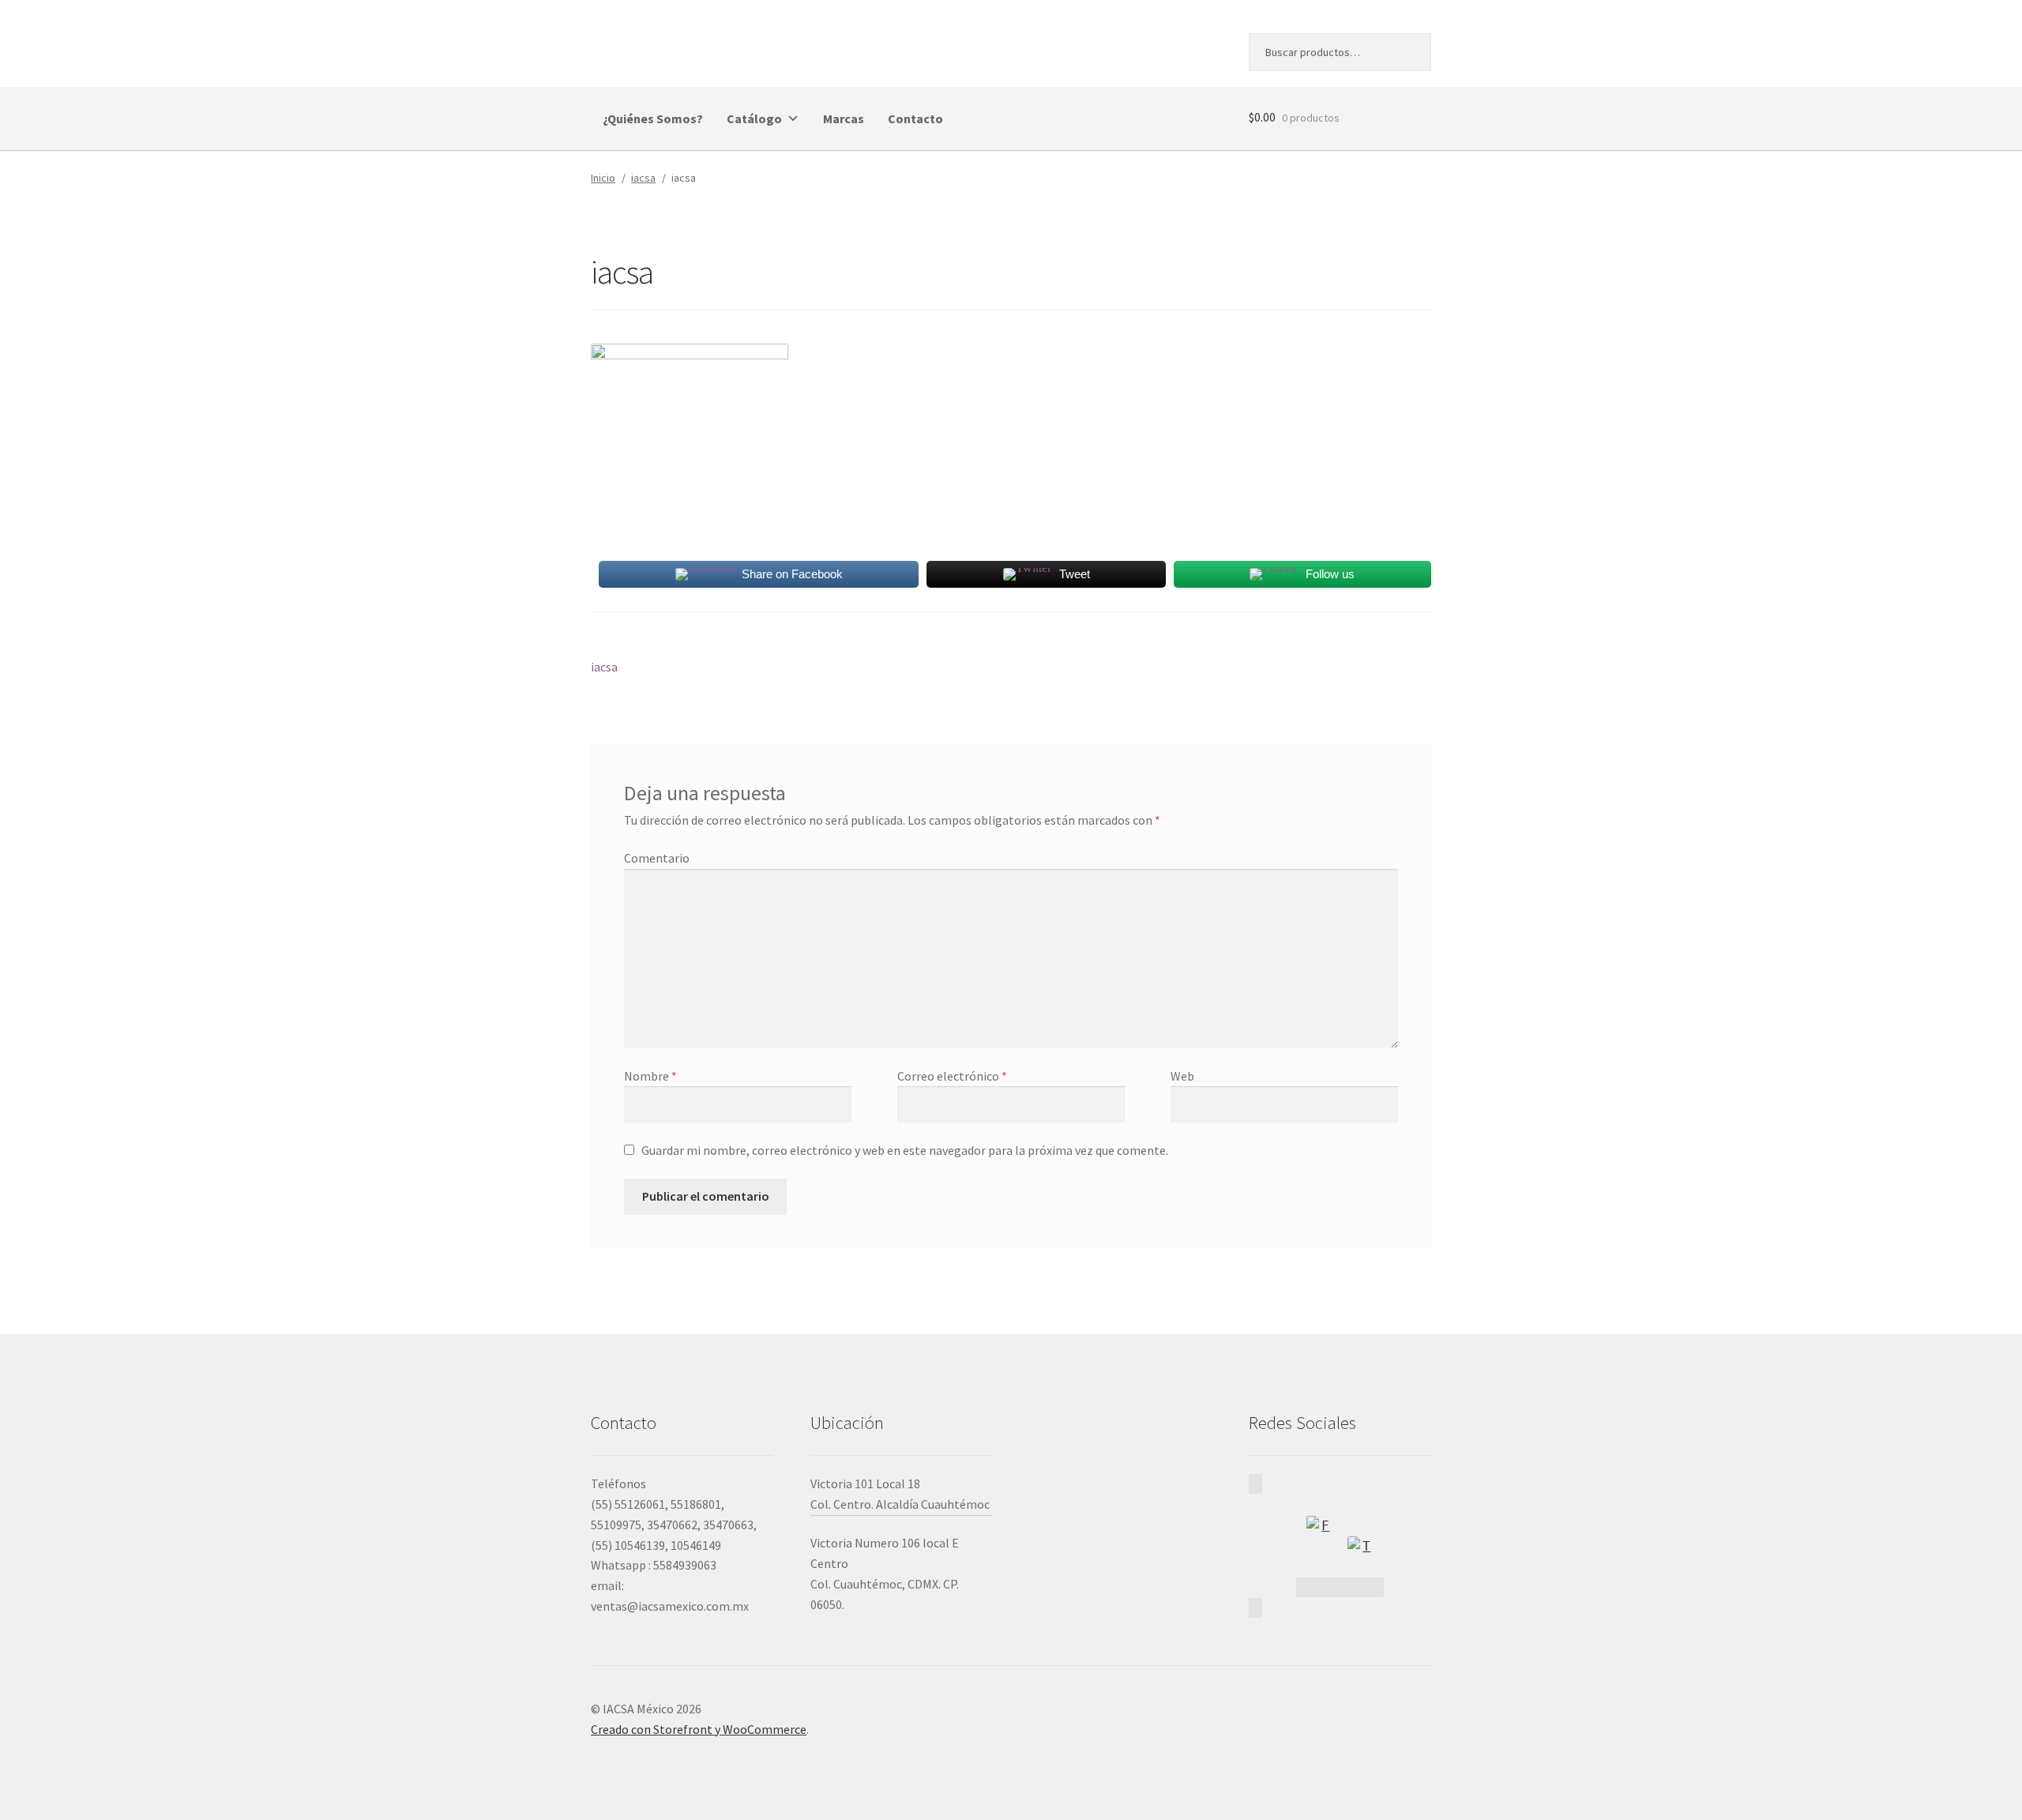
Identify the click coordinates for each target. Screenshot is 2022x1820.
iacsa (643, 178)
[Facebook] (1319, 1529)
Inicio (603, 178)
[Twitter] (1360, 1549)
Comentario (657, 858)
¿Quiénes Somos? (653, 118)
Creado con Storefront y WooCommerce (699, 1729)
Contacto (915, 118)
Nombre (650, 1076)
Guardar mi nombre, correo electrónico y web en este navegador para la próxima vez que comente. (905, 1150)
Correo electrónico (952, 1076)
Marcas (844, 118)
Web (1182, 1076)
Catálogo (754, 118)
